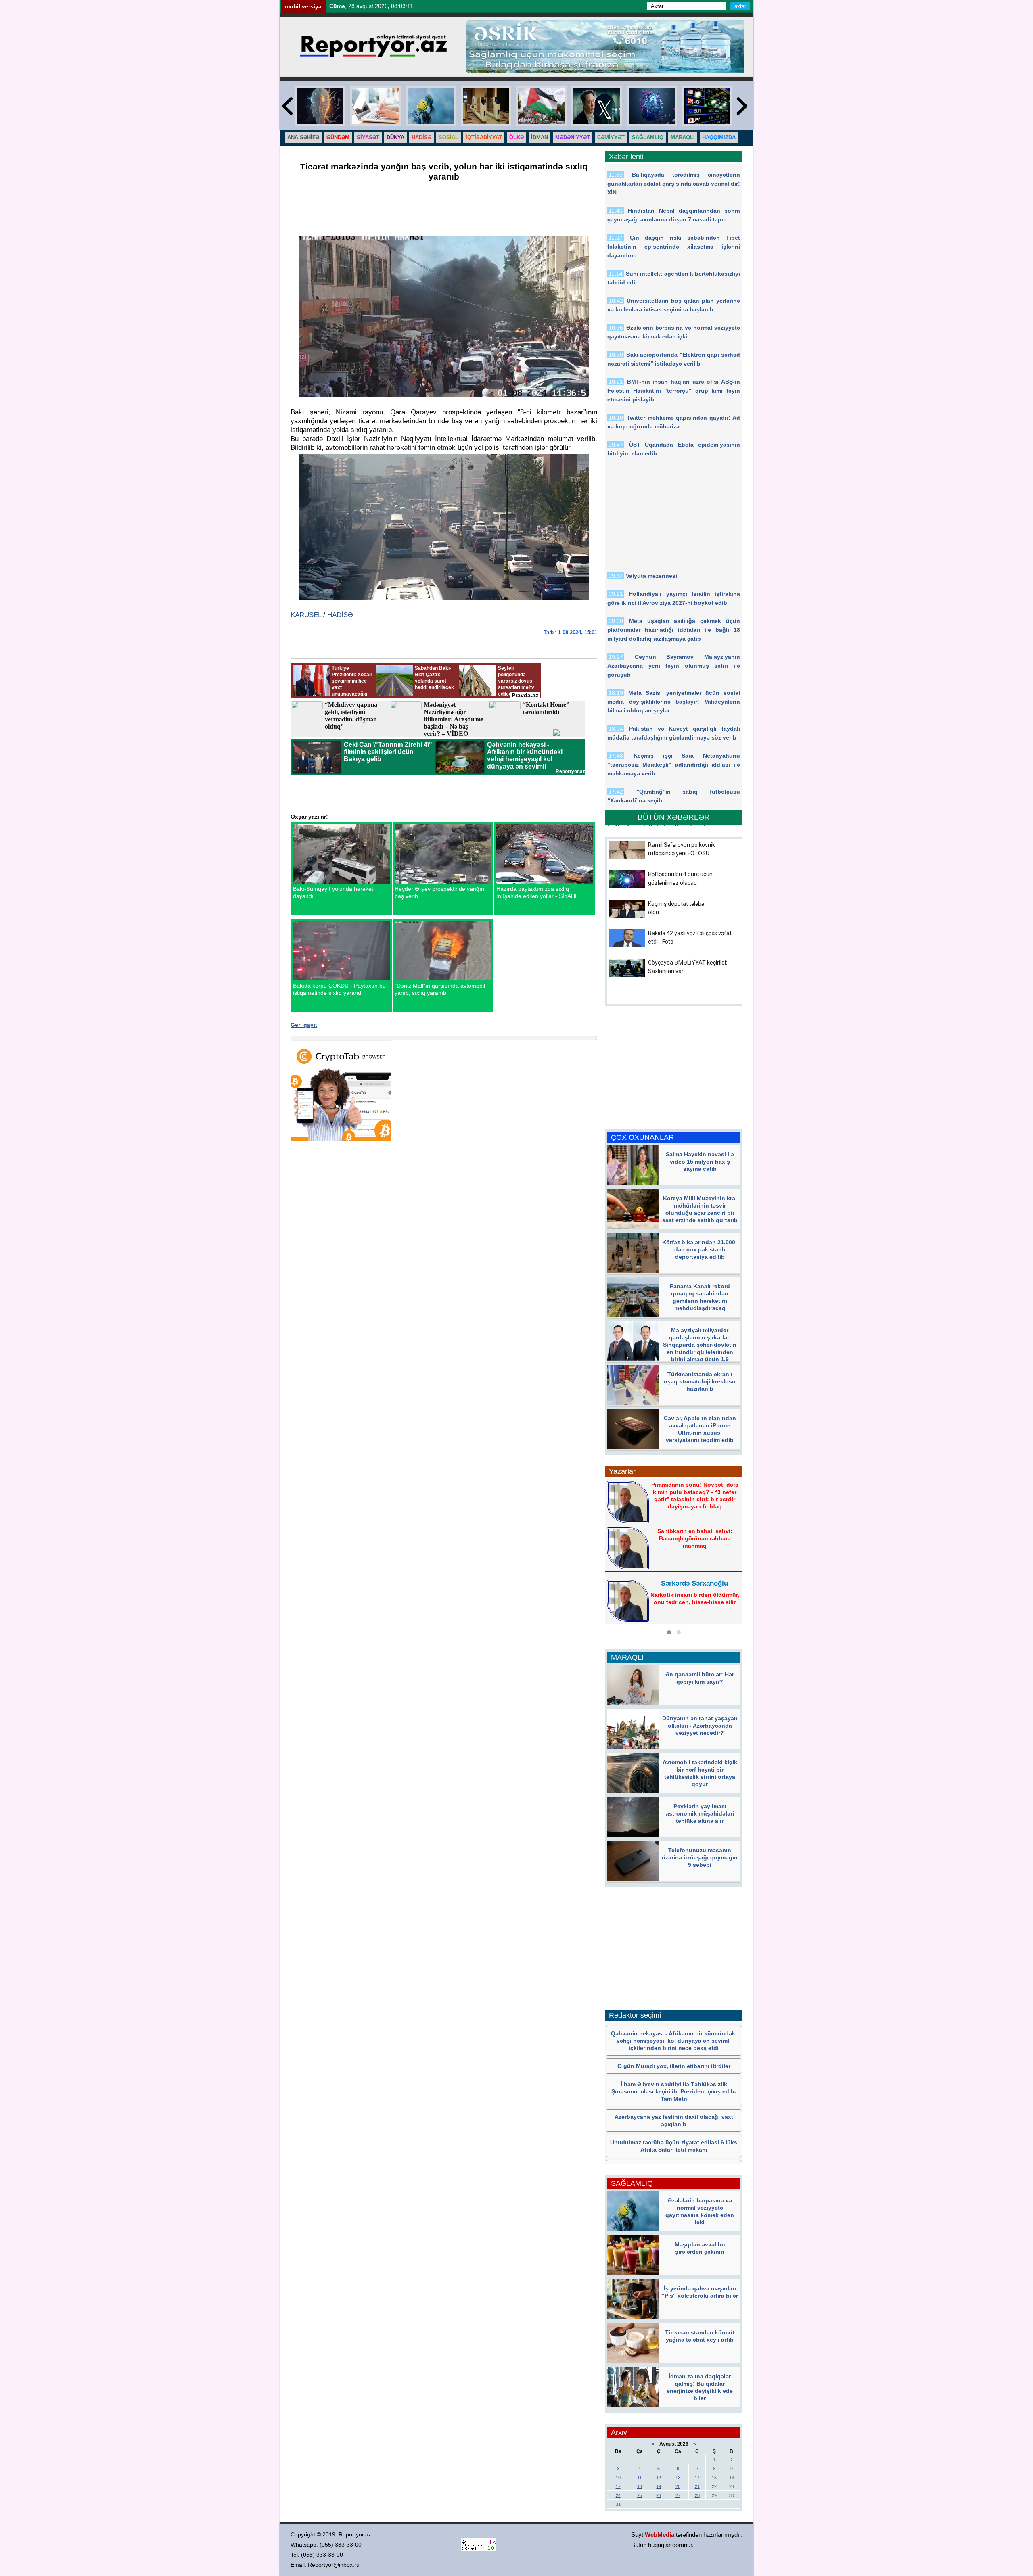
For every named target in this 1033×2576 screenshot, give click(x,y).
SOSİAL (449, 137)
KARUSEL (306, 615)
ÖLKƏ (516, 137)
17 (618, 2486)
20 (678, 2486)
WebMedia (660, 2535)
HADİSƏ (421, 137)
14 (697, 2478)
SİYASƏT (368, 137)
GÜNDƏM (338, 137)
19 (659, 2486)
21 (697, 2486)
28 (697, 2495)
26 (659, 2495)
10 (618, 2478)
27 (678, 2495)
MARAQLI (683, 137)
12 (659, 2478)
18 (640, 2486)
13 (678, 2478)
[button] (669, 1632)
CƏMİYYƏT (611, 137)
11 (639, 2478)
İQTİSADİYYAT (484, 137)
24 (618, 2495)
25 (640, 2495)
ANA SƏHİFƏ (303, 137)
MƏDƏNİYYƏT (573, 137)
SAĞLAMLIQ (648, 137)
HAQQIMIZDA (719, 137)
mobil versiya (303, 6)
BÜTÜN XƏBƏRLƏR (674, 817)
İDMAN (540, 137)
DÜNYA (395, 137)
